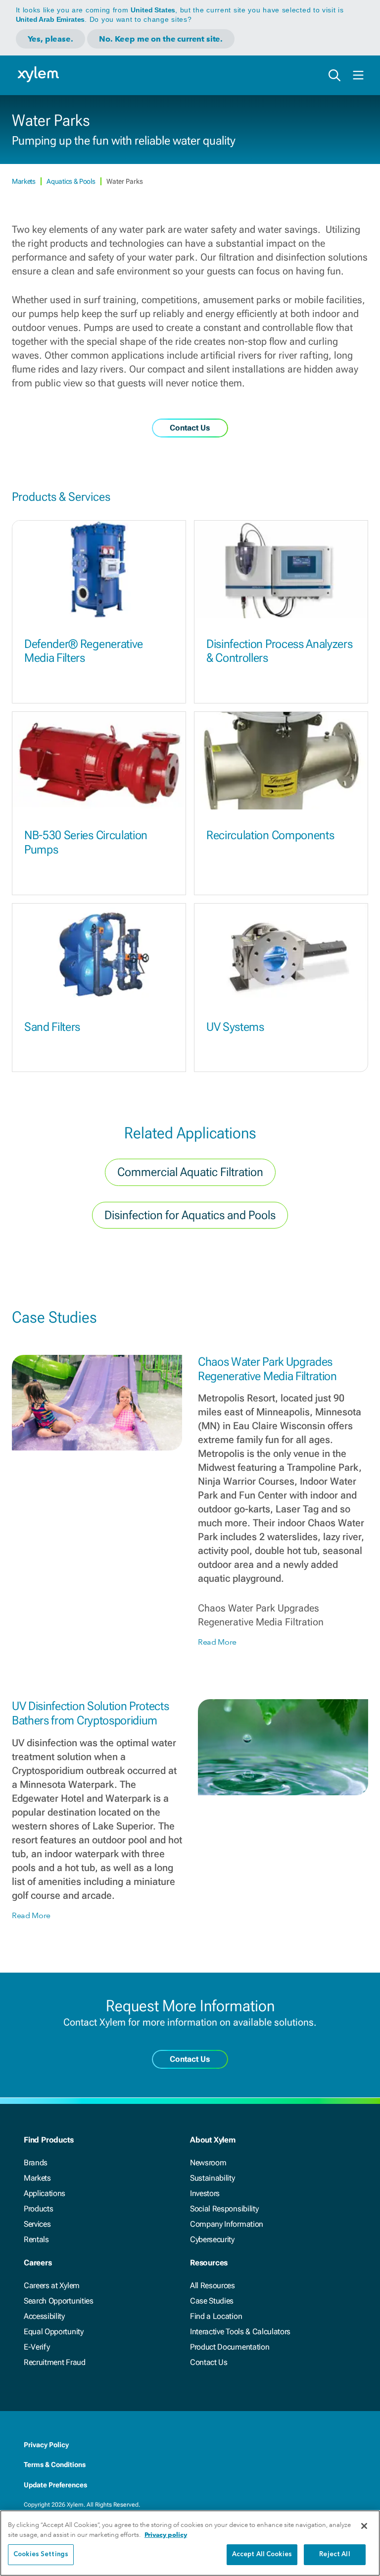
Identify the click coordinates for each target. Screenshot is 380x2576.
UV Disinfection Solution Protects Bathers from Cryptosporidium (90, 1713)
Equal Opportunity (54, 2332)
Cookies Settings (41, 2554)
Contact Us (209, 2362)
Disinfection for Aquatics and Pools (190, 1215)
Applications (45, 2193)
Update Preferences (55, 2485)
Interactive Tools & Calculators (240, 2332)
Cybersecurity (212, 2239)
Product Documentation (230, 2347)
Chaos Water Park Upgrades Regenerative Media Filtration (267, 1369)
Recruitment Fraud (55, 2362)
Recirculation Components (270, 835)
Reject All (334, 2554)
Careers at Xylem (52, 2285)
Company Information (227, 2224)
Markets (24, 181)
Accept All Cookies (262, 2554)
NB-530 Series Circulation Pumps (86, 842)
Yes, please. (50, 39)
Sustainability (213, 2178)
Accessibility (44, 2316)
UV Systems (235, 1027)
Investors (205, 2193)
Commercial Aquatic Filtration (190, 1172)
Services (37, 2224)
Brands (36, 2163)
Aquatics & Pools (71, 181)
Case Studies (212, 2301)
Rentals (36, 2239)
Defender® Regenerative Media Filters (84, 651)
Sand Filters (52, 1027)
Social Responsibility (224, 2209)
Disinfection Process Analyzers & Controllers (279, 651)
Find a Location (216, 2316)
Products (38, 2209)
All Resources (213, 2285)
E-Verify (37, 2347)
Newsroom (208, 2163)
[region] (190, 2543)
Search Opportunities (59, 2301)
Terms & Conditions (55, 2465)
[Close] (364, 2526)
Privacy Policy (46, 2445)
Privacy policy (166, 2535)
